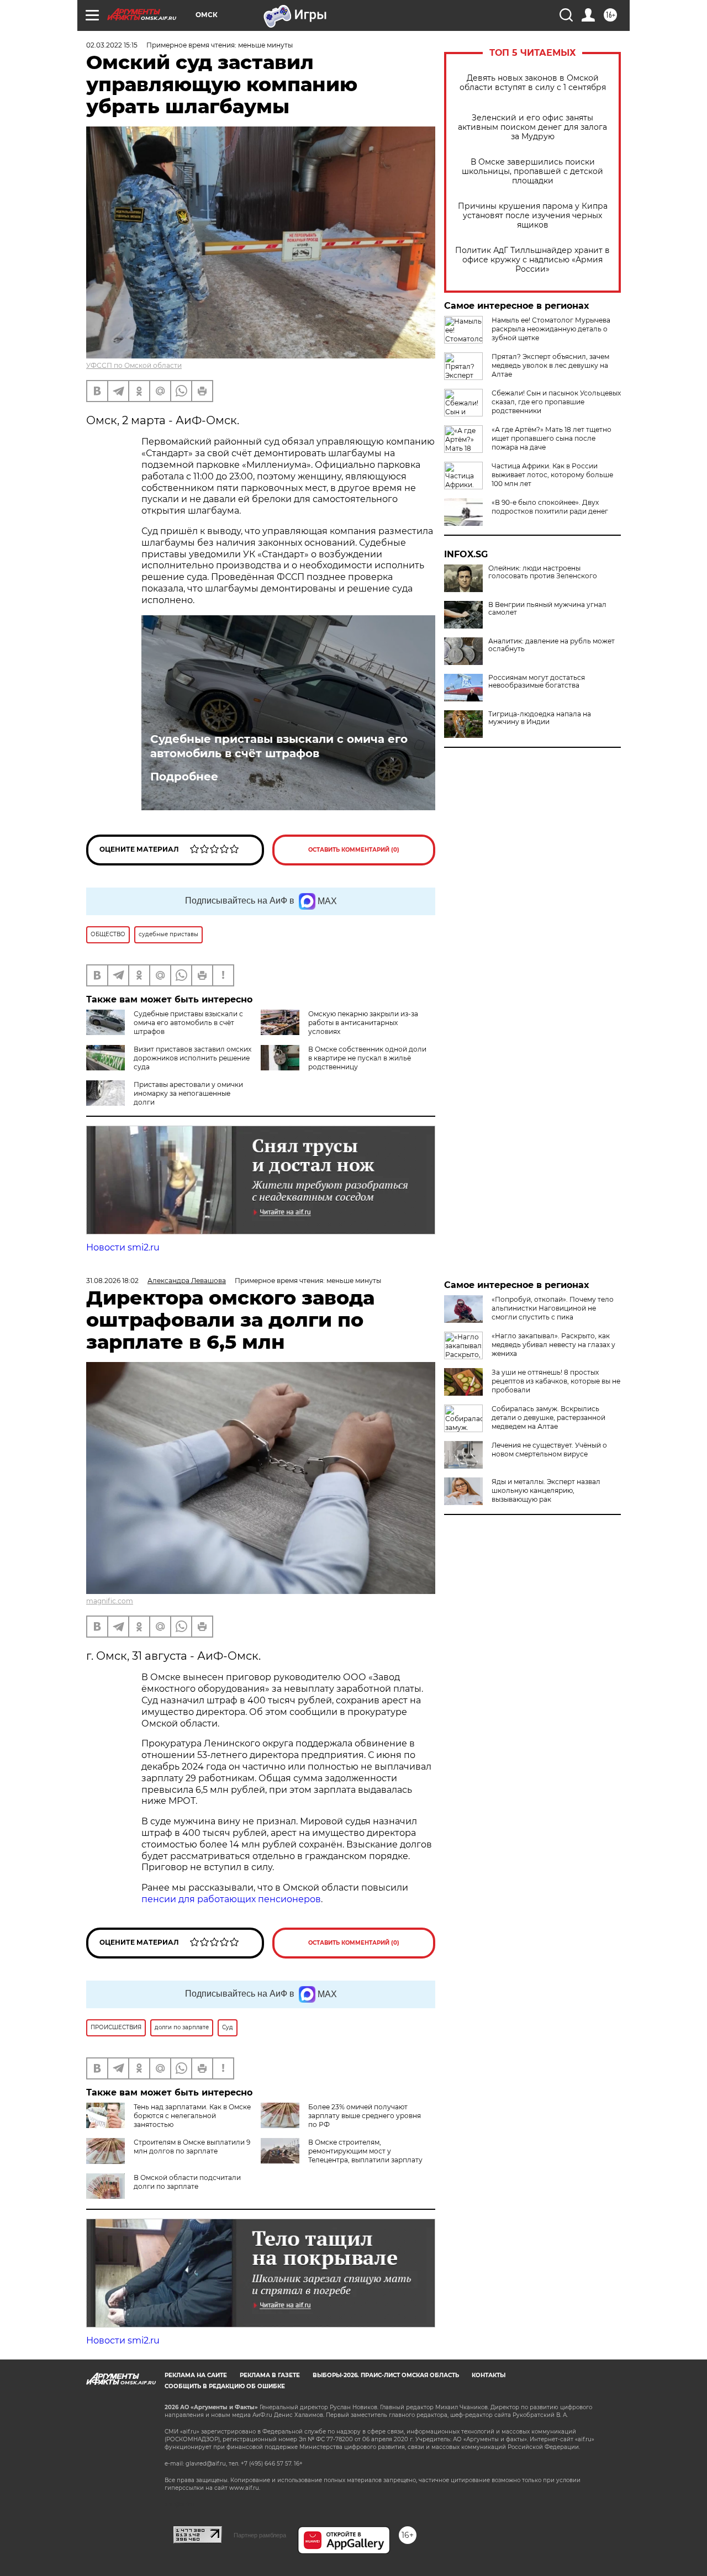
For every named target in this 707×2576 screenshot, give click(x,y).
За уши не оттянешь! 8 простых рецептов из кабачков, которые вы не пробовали (556, 1381)
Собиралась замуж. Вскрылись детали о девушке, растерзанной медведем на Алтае (548, 1418)
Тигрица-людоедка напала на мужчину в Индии (540, 718)
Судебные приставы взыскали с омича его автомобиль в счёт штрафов (279, 746)
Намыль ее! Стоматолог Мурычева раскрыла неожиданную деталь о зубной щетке (551, 329)
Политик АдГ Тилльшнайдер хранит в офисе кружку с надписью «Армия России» (532, 260)
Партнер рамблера (260, 2535)
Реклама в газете (270, 2375)
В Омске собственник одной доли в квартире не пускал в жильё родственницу (367, 1058)
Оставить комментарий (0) (354, 850)
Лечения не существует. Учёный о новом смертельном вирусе (549, 1450)
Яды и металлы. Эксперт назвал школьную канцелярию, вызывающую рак (546, 1490)
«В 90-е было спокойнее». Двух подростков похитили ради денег (550, 507)
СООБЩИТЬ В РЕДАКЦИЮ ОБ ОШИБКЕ (225, 2386)
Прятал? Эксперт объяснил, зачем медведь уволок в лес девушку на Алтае (550, 365)
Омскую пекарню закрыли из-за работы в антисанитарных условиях (363, 1023)
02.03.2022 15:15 (112, 45)
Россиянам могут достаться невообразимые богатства (537, 682)
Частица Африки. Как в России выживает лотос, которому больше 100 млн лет (552, 475)
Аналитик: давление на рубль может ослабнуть (552, 645)
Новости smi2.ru (123, 1247)
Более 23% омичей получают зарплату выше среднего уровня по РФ (365, 2116)
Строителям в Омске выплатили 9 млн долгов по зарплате (192, 2147)
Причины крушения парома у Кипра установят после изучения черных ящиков (533, 216)
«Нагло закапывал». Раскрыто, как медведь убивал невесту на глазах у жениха (553, 1345)
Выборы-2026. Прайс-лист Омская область (386, 2375)
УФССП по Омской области (134, 365)
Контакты (489, 2375)
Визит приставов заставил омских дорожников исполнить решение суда (192, 1058)
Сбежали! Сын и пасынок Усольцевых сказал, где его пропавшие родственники (556, 402)
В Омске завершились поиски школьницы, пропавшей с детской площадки (532, 171)
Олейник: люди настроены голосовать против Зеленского (543, 572)
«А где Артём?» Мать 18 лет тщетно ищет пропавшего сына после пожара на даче (552, 438)
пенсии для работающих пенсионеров (231, 1899)
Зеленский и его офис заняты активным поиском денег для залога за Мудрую (532, 127)
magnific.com (110, 1601)
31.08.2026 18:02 (112, 1281)
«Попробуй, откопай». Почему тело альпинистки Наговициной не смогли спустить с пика (553, 1308)
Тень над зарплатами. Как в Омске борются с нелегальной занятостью (192, 2116)
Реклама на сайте (196, 2375)
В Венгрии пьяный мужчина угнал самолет (547, 609)
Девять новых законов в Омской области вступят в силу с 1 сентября (533, 83)
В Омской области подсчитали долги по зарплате (187, 2182)
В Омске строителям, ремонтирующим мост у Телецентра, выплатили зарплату (365, 2151)
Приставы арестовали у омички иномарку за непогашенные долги (188, 1093)
